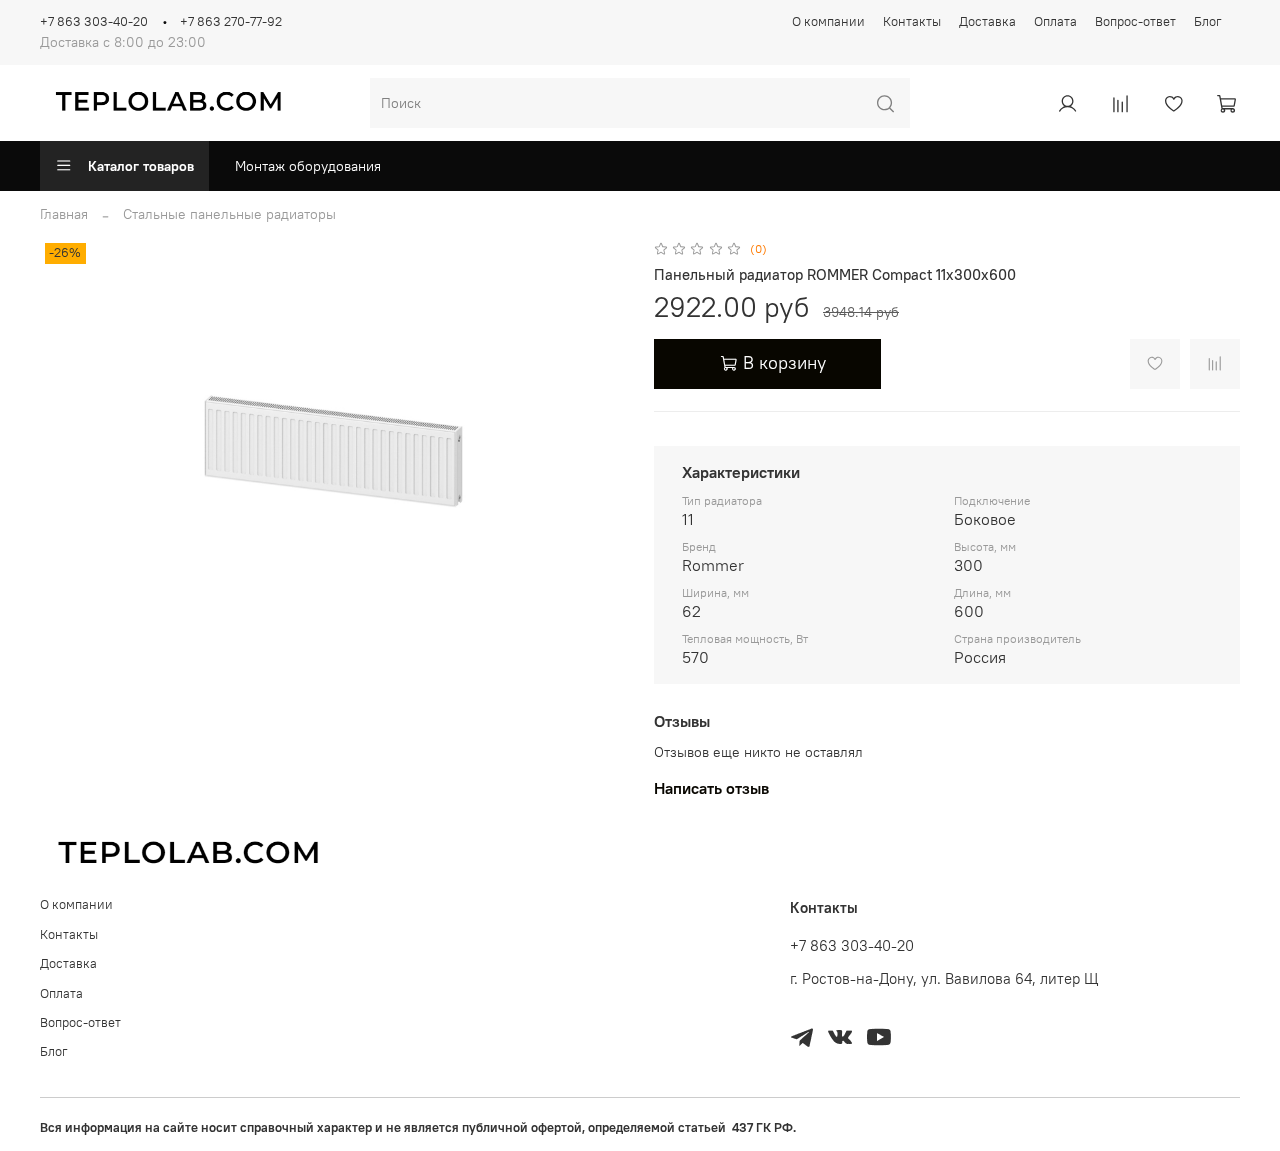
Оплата (1055, 21)
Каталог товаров (141, 166)
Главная (64, 214)
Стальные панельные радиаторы (229, 214)
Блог (1208, 21)
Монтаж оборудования (308, 166)
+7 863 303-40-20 (94, 21)
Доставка (987, 21)
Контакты (912, 21)
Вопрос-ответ (1135, 21)
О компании (828, 21)
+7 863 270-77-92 (231, 21)
